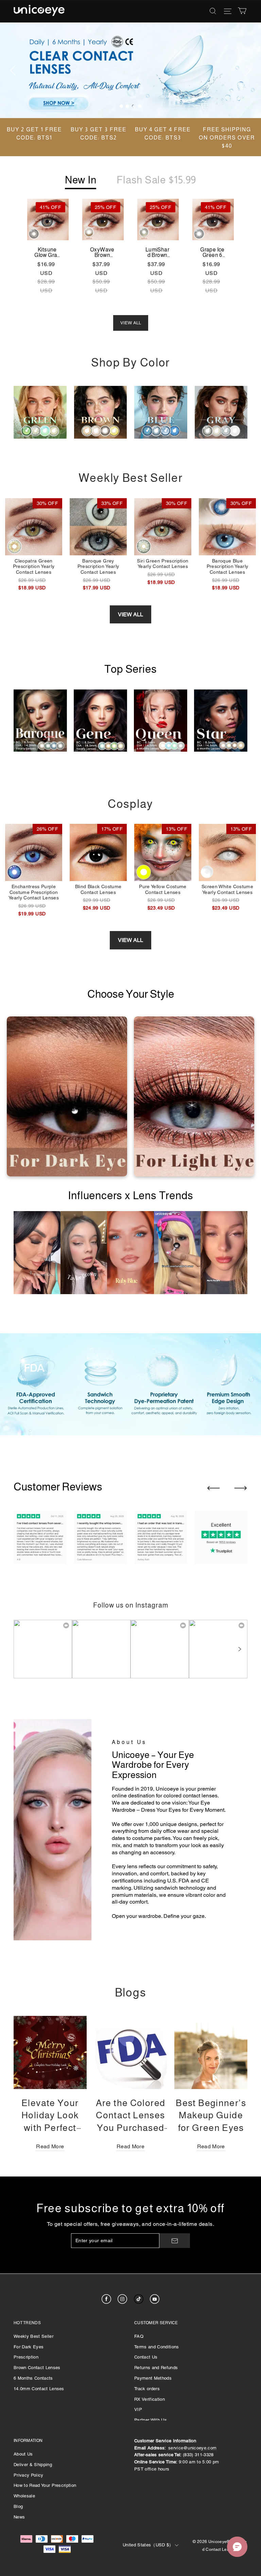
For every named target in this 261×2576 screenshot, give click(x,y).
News (19, 2517)
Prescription (26, 2357)
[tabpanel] (130, 70)
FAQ (139, 2336)
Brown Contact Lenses (37, 2368)
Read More (50, 2146)
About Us (23, 2454)
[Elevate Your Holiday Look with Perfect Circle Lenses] (50, 2052)
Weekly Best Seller (33, 2336)
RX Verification (150, 2399)
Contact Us (146, 2357)
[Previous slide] (213, 1488)
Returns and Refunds (156, 2368)
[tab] (121, 106)
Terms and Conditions (157, 2347)
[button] (239, 1649)
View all (130, 614)
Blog (18, 2506)
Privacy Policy (29, 2475)
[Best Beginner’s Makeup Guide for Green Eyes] (211, 2052)
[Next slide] (241, 1488)
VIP (138, 2409)
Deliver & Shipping (33, 2465)
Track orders (147, 2389)
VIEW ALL (131, 323)
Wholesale (24, 2496)
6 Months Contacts (33, 2378)
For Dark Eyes (29, 2347)
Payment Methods (153, 2378)
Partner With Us (151, 2420)
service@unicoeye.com (193, 2448)
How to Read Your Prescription (45, 2485)
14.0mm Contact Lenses (39, 2389)
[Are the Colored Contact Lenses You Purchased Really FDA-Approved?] (131, 2052)
